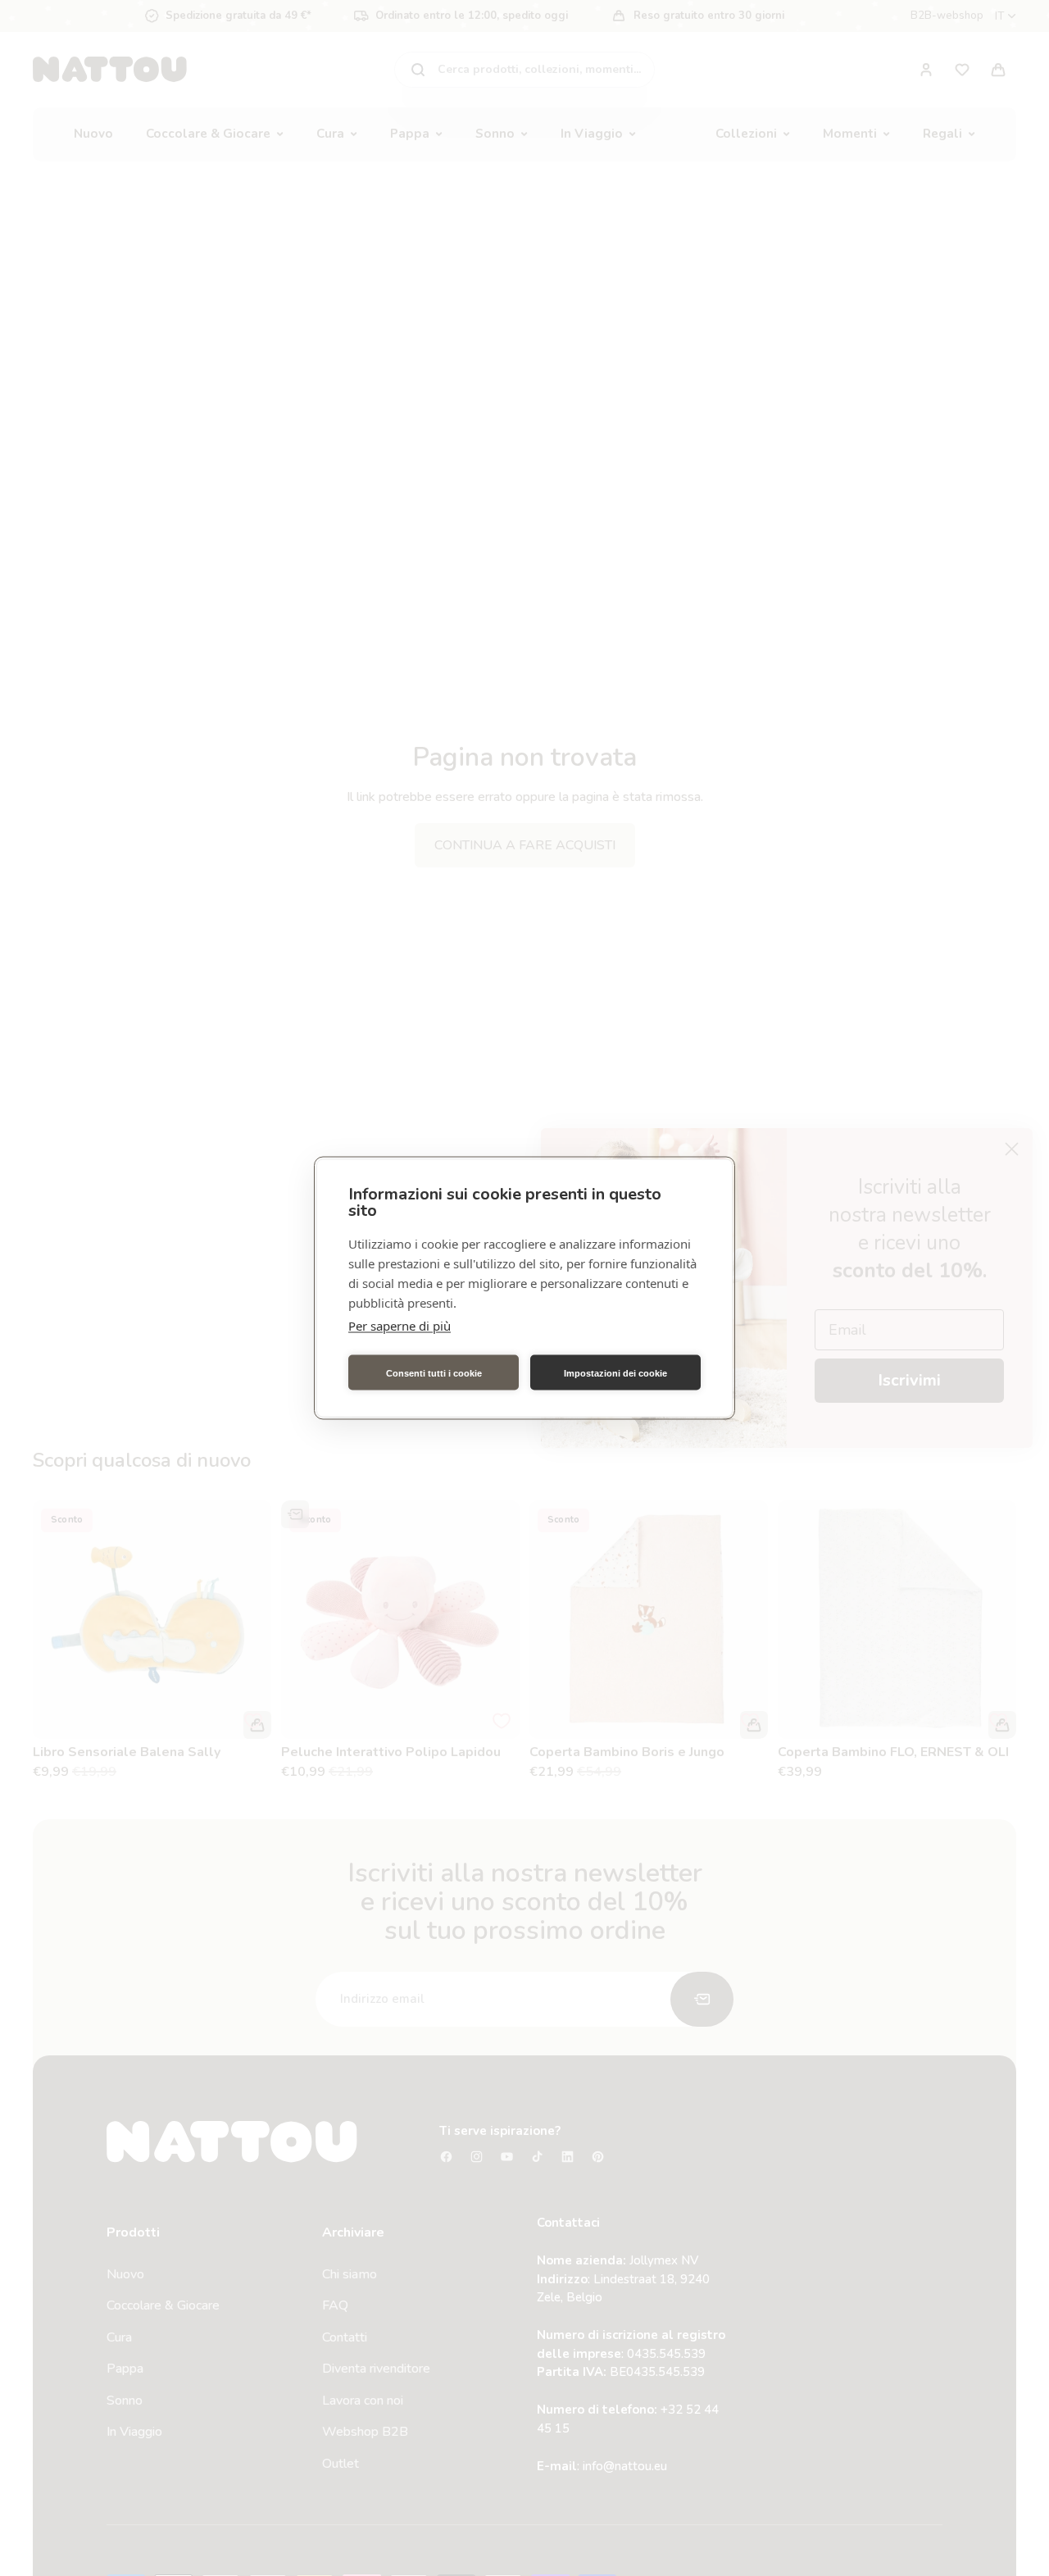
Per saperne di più (400, 1326)
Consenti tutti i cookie (434, 1372)
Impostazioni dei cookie (615, 1372)
